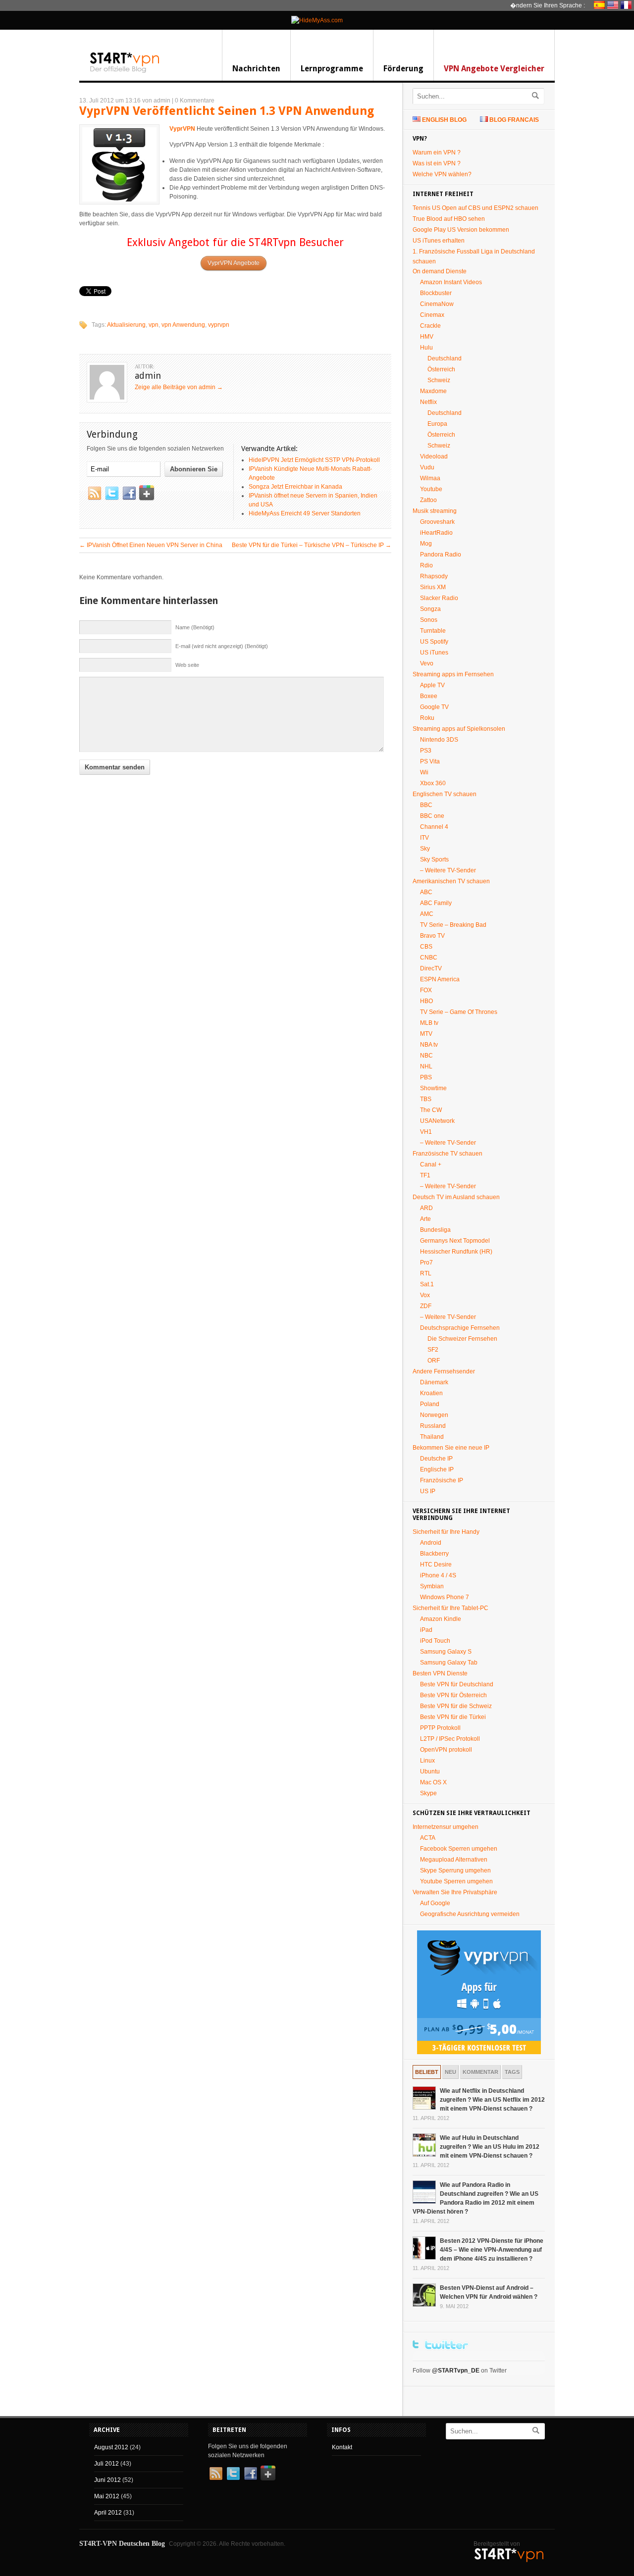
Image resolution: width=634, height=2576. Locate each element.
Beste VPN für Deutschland (457, 1684)
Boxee (429, 696)
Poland (430, 1404)
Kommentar (480, 2072)
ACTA (428, 1838)
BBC (426, 805)
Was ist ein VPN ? (437, 163)
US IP (428, 1491)
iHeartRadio (436, 533)
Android (431, 1543)
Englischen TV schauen (445, 794)
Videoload (434, 456)
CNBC (429, 958)
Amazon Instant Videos (451, 282)
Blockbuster (436, 293)
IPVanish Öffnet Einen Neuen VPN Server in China (151, 545)
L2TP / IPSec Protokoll (450, 1739)
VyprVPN (182, 129)
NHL (426, 1066)
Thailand (432, 1437)
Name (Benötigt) (195, 627)
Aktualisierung (126, 325)
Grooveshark (437, 522)
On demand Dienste (440, 271)
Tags (512, 2072)
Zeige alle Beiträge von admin (179, 387)
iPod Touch (435, 1641)
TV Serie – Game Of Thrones (459, 1012)
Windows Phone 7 (445, 1597)
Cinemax (432, 315)
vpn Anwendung (183, 325)
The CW (431, 1110)
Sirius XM (433, 587)
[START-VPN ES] (601, 5)
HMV (427, 337)
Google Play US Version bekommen (461, 230)
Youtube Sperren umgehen (456, 1881)
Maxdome (433, 391)
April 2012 (108, 2513)
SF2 (433, 1350)
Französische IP (442, 1480)
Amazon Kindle (441, 1619)
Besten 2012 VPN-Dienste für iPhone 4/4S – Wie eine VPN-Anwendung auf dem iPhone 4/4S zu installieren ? (492, 2250)
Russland (433, 1426)
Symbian (432, 1586)
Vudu (427, 467)
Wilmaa (430, 478)
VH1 (426, 1132)
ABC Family (436, 903)
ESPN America (440, 979)
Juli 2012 (106, 2464)
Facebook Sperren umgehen (459, 1849)
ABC (426, 892)
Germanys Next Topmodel (455, 1241)
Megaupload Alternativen (454, 1860)
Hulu (426, 348)
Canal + (431, 1164)
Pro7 (426, 1263)
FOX (426, 990)
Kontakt (342, 2447)
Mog (426, 544)
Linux (427, 1761)
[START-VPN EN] (614, 5)
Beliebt (427, 2072)
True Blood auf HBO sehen (449, 219)
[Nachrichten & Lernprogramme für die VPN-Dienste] (125, 72)
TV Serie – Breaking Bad (453, 925)
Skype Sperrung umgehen (455, 1870)
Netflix (428, 402)
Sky (425, 849)
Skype (428, 1793)
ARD (426, 1208)
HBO (426, 1001)
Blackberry (434, 1554)
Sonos (429, 620)
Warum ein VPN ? (437, 152)
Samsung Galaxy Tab (449, 1663)
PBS (426, 1077)
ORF (434, 1361)
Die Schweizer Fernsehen (462, 1339)
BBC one (432, 816)
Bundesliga (435, 1230)
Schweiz (439, 380)
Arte (425, 1219)
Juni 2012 (107, 2480)
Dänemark (434, 1382)
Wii (424, 772)
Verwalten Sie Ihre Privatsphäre (455, 1892)
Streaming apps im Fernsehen (453, 674)
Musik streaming (435, 511)
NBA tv (429, 1045)
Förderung (403, 69)
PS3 (426, 751)
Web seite (187, 665)
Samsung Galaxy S (446, 1652)
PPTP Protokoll (440, 1728)
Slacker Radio (439, 598)
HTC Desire (436, 1565)
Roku (427, 718)
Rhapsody (434, 576)
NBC (426, 1056)
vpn (154, 325)
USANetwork (437, 1121)
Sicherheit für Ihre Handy (446, 1532)
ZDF (426, 1306)
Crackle (430, 326)
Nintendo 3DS (439, 740)
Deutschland (445, 358)
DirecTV (431, 968)
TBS (426, 1099)
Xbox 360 (433, 783)
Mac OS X (433, 1782)
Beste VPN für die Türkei (453, 1717)
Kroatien (431, 1393)
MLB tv (429, 1023)
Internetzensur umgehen (446, 1827)
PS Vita (430, 761)
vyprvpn (219, 325)
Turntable (433, 631)
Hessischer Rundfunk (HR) (456, 1252)
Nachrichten (256, 69)
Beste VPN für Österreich (453, 1695)
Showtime (433, 1088)
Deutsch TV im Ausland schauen (456, 1197)
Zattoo (428, 500)
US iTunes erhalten (439, 241)
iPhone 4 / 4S (438, 1575)
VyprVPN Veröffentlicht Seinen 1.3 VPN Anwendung (227, 111)
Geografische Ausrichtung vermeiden (470, 1914)
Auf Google (435, 1903)
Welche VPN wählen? (442, 174)
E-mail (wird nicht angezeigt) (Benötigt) (222, 646)
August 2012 (111, 2447)
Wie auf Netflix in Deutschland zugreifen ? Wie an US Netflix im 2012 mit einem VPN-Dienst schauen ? (492, 2100)
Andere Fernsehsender (444, 1371)
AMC (427, 914)
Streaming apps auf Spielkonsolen (459, 729)
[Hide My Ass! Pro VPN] (317, 20)
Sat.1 (427, 1284)
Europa (437, 424)
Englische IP (437, 1469)
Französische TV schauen (448, 1154)
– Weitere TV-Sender (448, 870)
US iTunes (434, 653)
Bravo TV (432, 936)
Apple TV (432, 685)
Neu (450, 2072)
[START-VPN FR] (627, 5)
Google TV (434, 707)
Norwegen (434, 1415)
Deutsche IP (436, 1459)
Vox (425, 1295)
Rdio (426, 565)
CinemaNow (437, 304)
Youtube (431, 489)
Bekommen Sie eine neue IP (451, 1448)
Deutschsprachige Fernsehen (460, 1328)
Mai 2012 (107, 2496)
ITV (424, 838)
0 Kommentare (195, 101)
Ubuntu (430, 1771)
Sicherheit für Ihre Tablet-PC (450, 1608)
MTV (426, 1034)
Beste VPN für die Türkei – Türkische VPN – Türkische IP (312, 545)
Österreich (441, 369)
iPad (426, 1630)
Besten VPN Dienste (440, 1673)
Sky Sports (434, 859)
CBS (426, 947)
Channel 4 (434, 827)
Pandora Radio (441, 555)
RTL (426, 1273)
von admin (156, 101)
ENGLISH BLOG (444, 120)
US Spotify (434, 642)
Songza (430, 609)
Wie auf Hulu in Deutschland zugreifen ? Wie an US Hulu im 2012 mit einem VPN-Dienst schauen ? (490, 2147)
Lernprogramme (332, 69)
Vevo (427, 663)
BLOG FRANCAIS (514, 120)
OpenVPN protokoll (446, 1750)
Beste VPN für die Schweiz (456, 1706)
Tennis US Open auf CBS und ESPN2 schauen (475, 208)
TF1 (425, 1175)
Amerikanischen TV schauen (451, 881)
